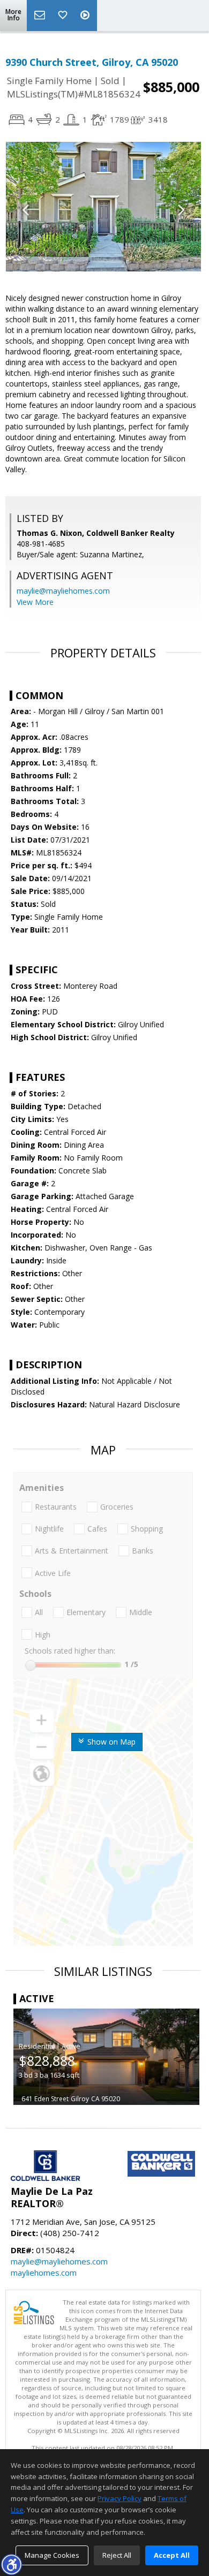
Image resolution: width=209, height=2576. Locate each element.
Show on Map (110, 1742)
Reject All (117, 2555)
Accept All (172, 2555)
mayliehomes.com (44, 2272)
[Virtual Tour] (86, 16)
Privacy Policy (120, 2498)
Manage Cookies (52, 2555)
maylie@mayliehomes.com (63, 591)
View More (35, 602)
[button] (11, 2564)
